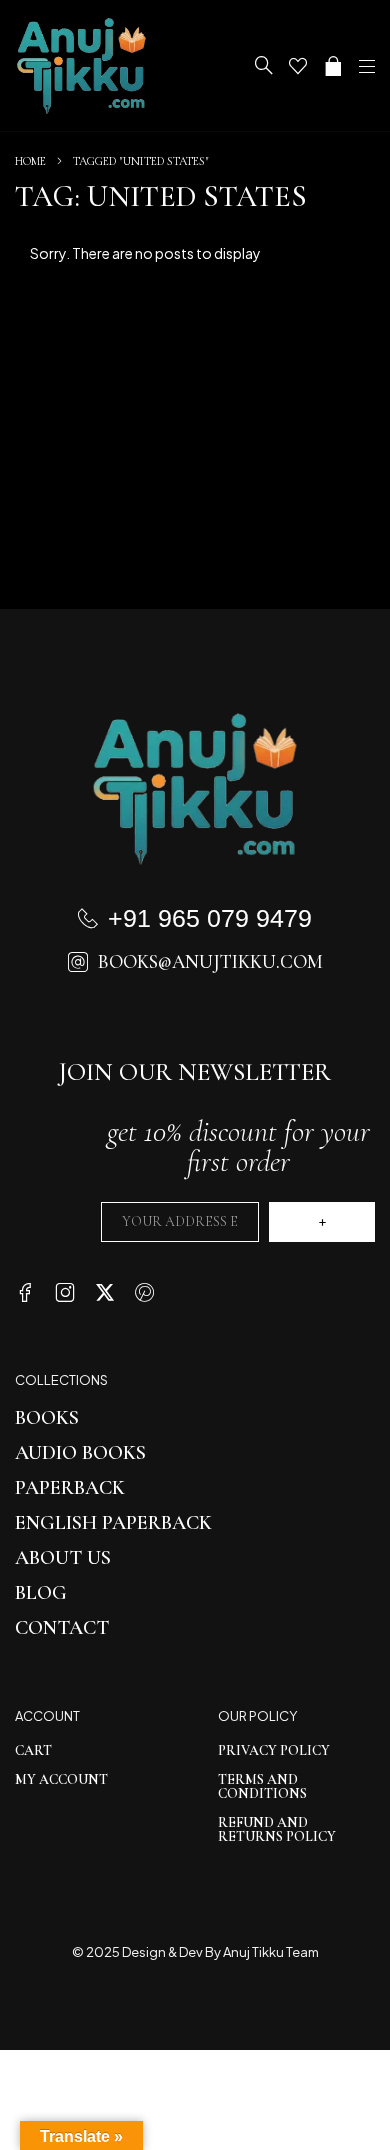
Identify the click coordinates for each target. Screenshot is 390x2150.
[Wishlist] (298, 66)
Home (30, 161)
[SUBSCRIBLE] (322, 1222)
